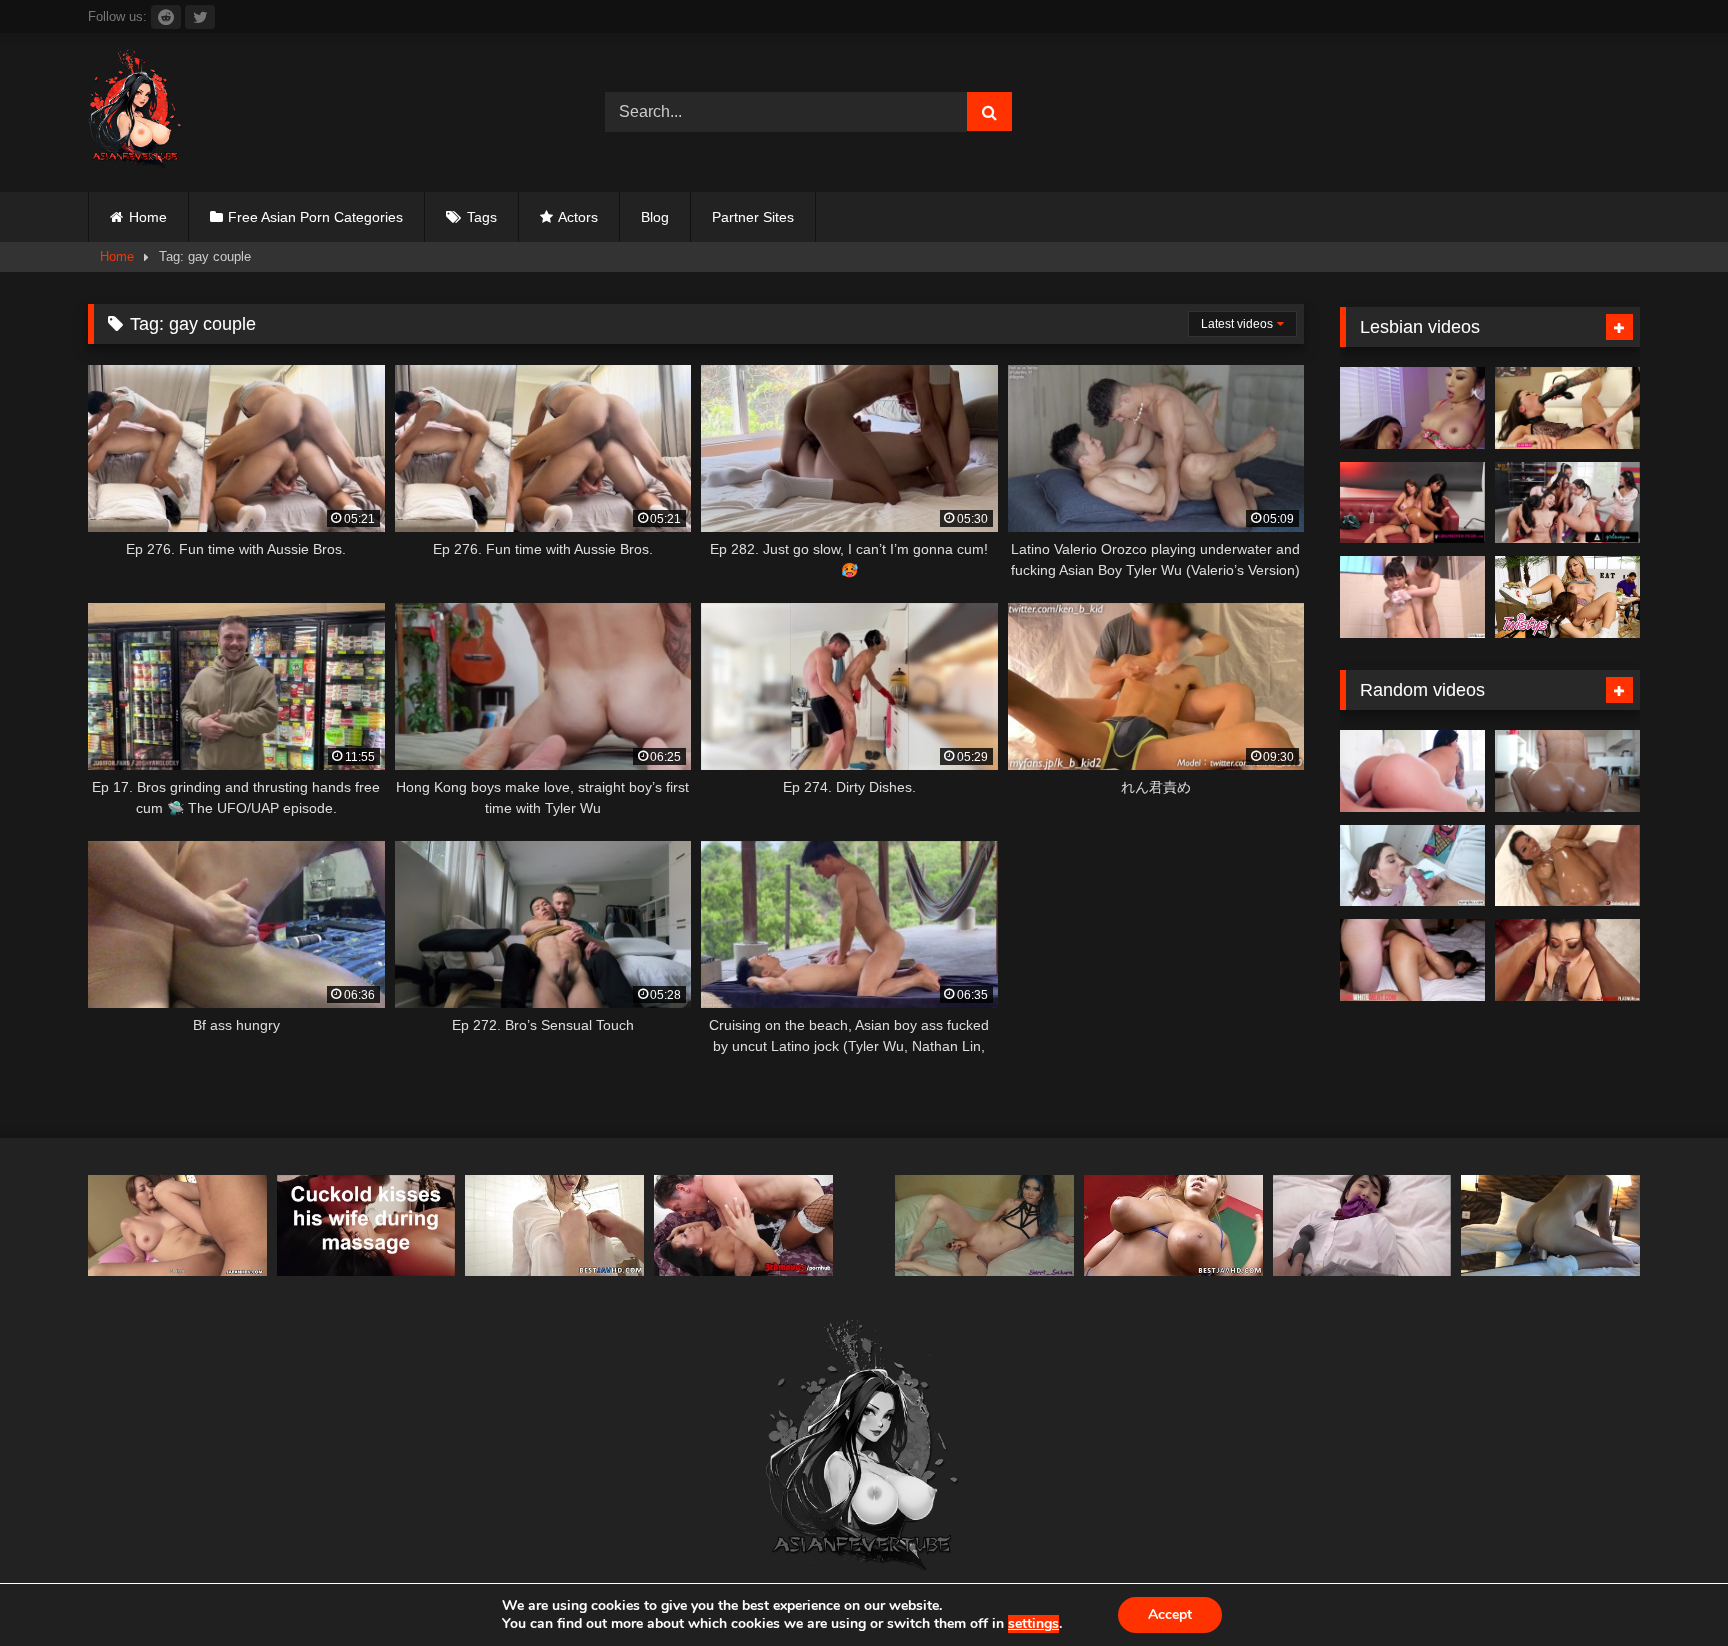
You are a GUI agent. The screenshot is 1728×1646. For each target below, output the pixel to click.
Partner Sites (753, 217)
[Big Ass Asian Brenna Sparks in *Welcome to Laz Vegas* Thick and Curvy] (1412, 771)
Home (148, 217)
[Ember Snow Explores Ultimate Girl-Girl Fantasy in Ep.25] (1412, 503)
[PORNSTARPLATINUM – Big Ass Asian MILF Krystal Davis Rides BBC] (1567, 960)
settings (1033, 1624)
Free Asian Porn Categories (315, 217)
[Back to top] (1666, 1586)
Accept (1170, 1614)
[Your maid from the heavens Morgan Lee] (743, 1225)
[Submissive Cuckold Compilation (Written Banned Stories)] (366, 1225)
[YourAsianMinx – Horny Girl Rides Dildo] (1550, 1225)
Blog (655, 217)
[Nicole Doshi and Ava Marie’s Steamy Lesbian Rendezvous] (1412, 408)
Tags (482, 217)
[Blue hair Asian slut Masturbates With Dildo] (984, 1225)
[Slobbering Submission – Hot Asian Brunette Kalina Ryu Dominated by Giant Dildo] (1567, 408)
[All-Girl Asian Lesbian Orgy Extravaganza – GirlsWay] (1567, 503)
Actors (578, 217)
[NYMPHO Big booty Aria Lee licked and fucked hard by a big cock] (1412, 866)
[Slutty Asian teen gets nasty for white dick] (1412, 960)
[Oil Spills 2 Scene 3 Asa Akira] (1567, 866)
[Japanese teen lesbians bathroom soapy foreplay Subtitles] (1412, 597)
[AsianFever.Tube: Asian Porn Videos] (136, 112)
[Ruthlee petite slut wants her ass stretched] (1567, 771)
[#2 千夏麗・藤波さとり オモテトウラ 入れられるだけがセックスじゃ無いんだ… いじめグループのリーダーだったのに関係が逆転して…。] (1362, 1225)
